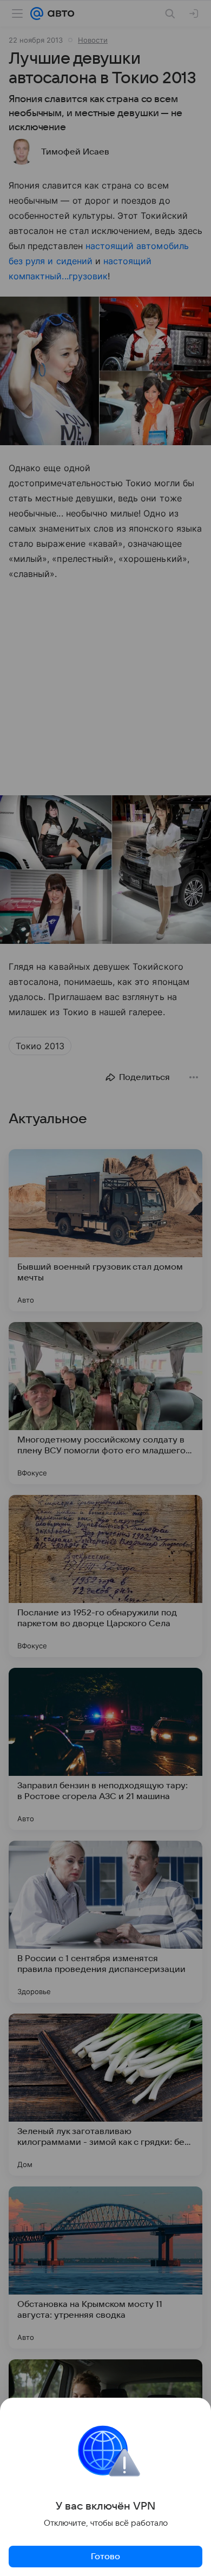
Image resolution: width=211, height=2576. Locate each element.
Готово (105, 2557)
